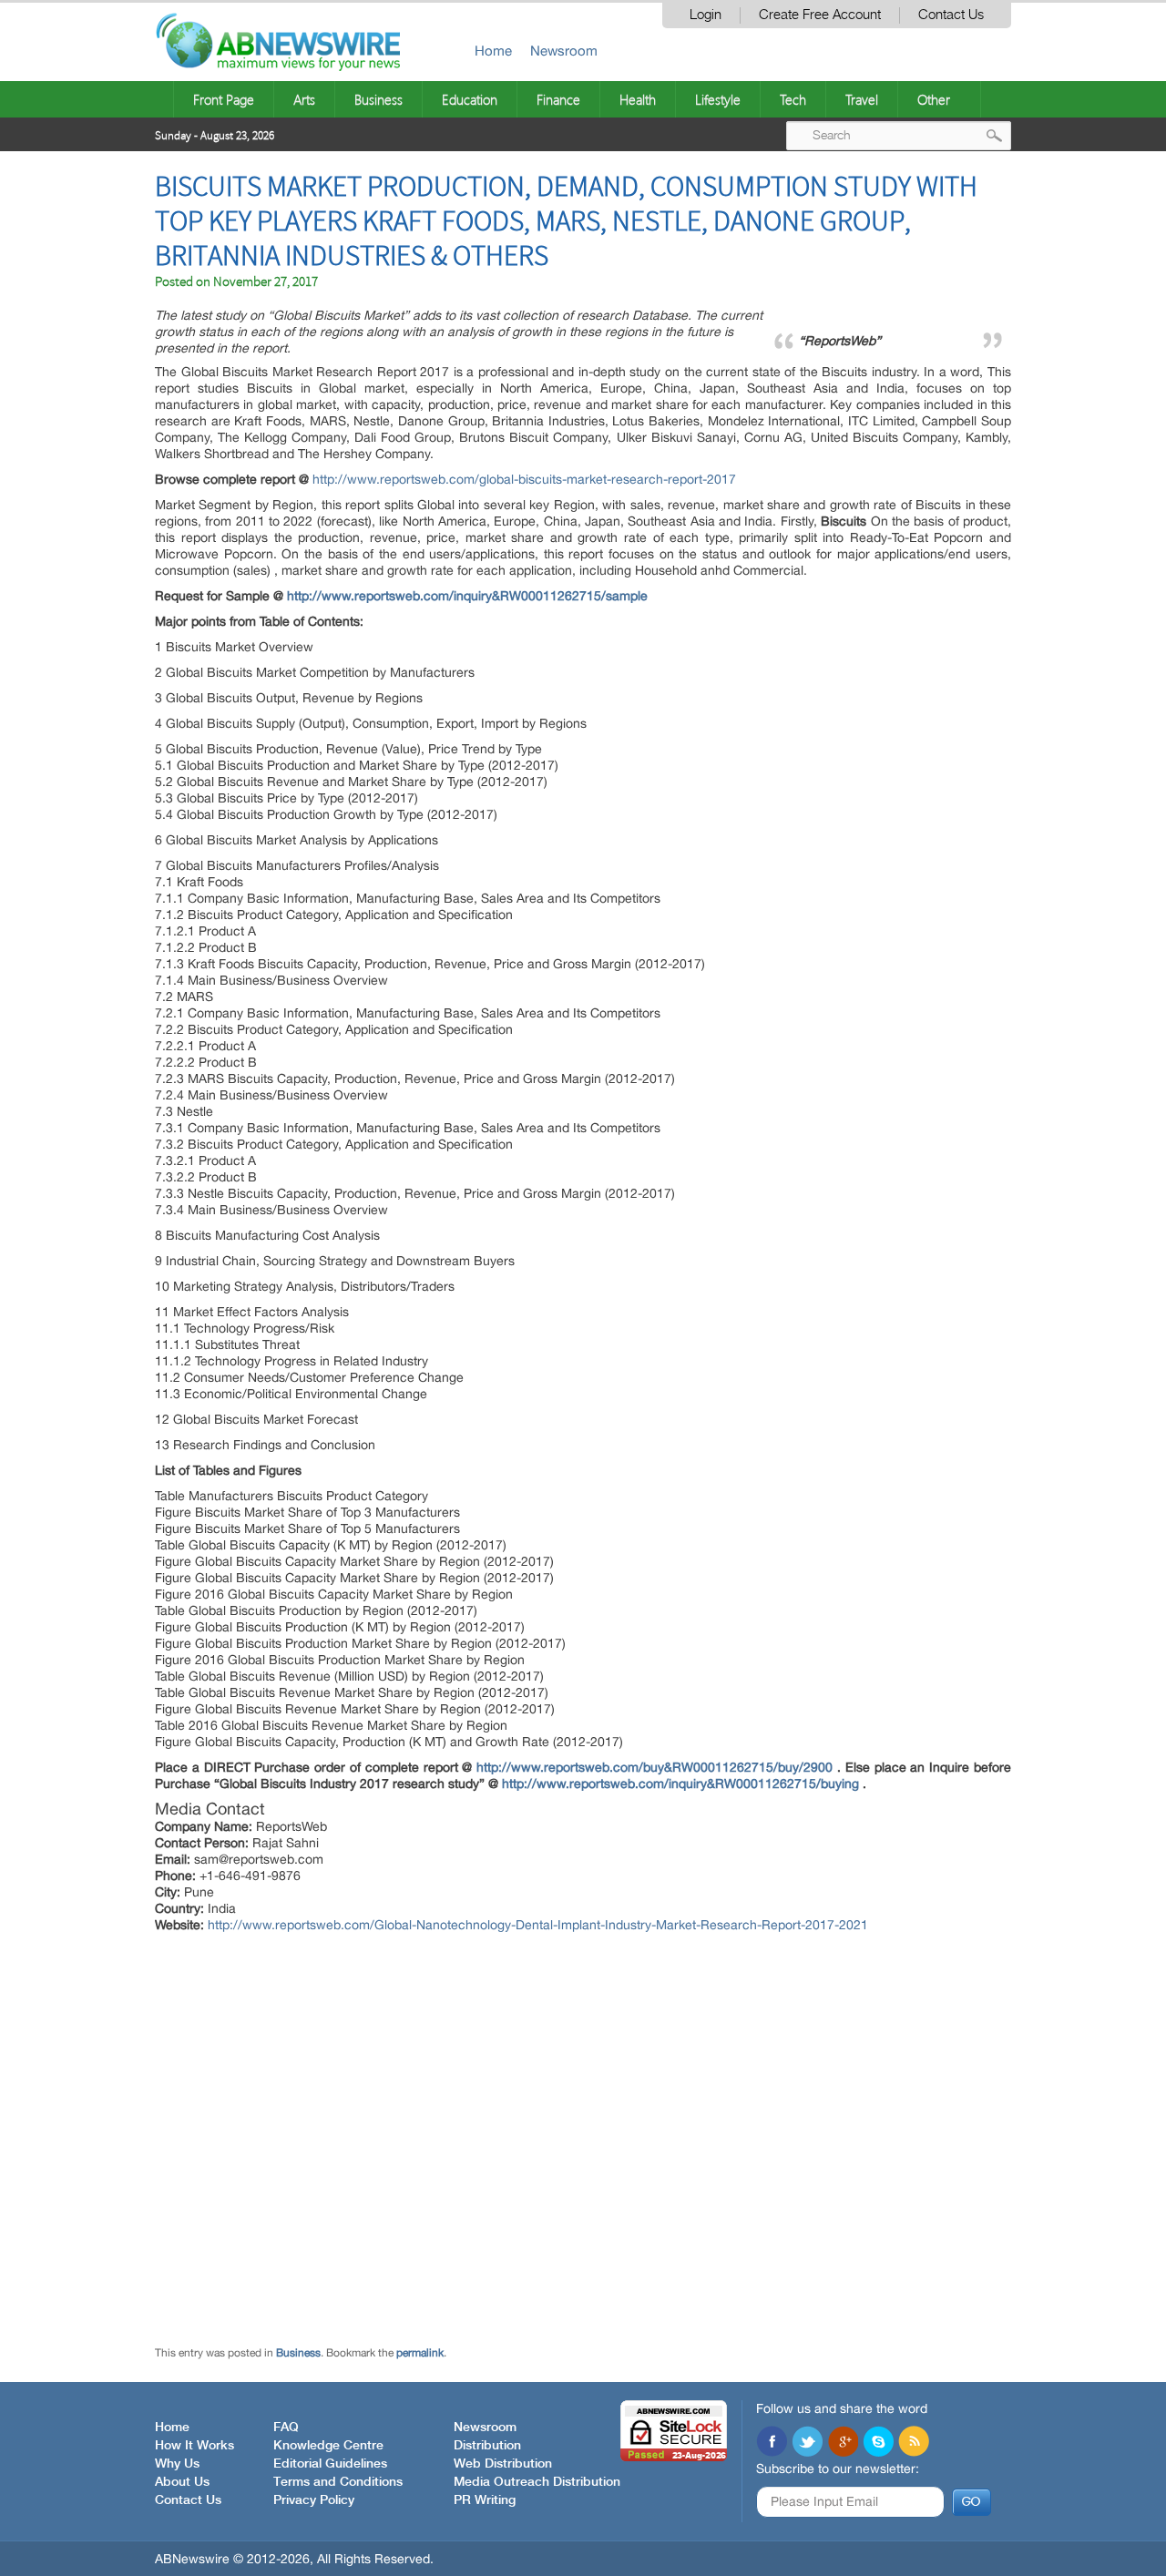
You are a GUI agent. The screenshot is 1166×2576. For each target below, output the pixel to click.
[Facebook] (772, 2443)
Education (470, 99)
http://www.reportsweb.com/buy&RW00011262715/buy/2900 (655, 1767)
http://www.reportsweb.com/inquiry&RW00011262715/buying (680, 1784)
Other (934, 99)
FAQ (286, 2428)
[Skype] (878, 2443)
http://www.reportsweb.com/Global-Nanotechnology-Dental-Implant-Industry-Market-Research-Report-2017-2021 (538, 1925)
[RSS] (914, 2443)
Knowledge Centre (328, 2446)
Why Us (177, 2464)
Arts (304, 99)
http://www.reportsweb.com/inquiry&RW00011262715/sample (467, 596)
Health (638, 99)
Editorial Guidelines (330, 2464)
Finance (558, 99)
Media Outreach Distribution (537, 2482)
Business (378, 99)
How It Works (194, 2446)
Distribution (487, 2446)
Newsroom (564, 51)
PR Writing (485, 2500)
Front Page (224, 99)
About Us (182, 2482)
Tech (793, 99)
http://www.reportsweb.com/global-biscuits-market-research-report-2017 (524, 479)
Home (493, 51)
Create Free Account (820, 15)
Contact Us (951, 15)
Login (706, 15)
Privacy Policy (314, 2500)
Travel (862, 99)
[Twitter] (807, 2443)
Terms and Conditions (338, 2482)
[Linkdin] (843, 2443)
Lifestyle (718, 99)
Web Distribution (503, 2464)
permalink (420, 2353)
